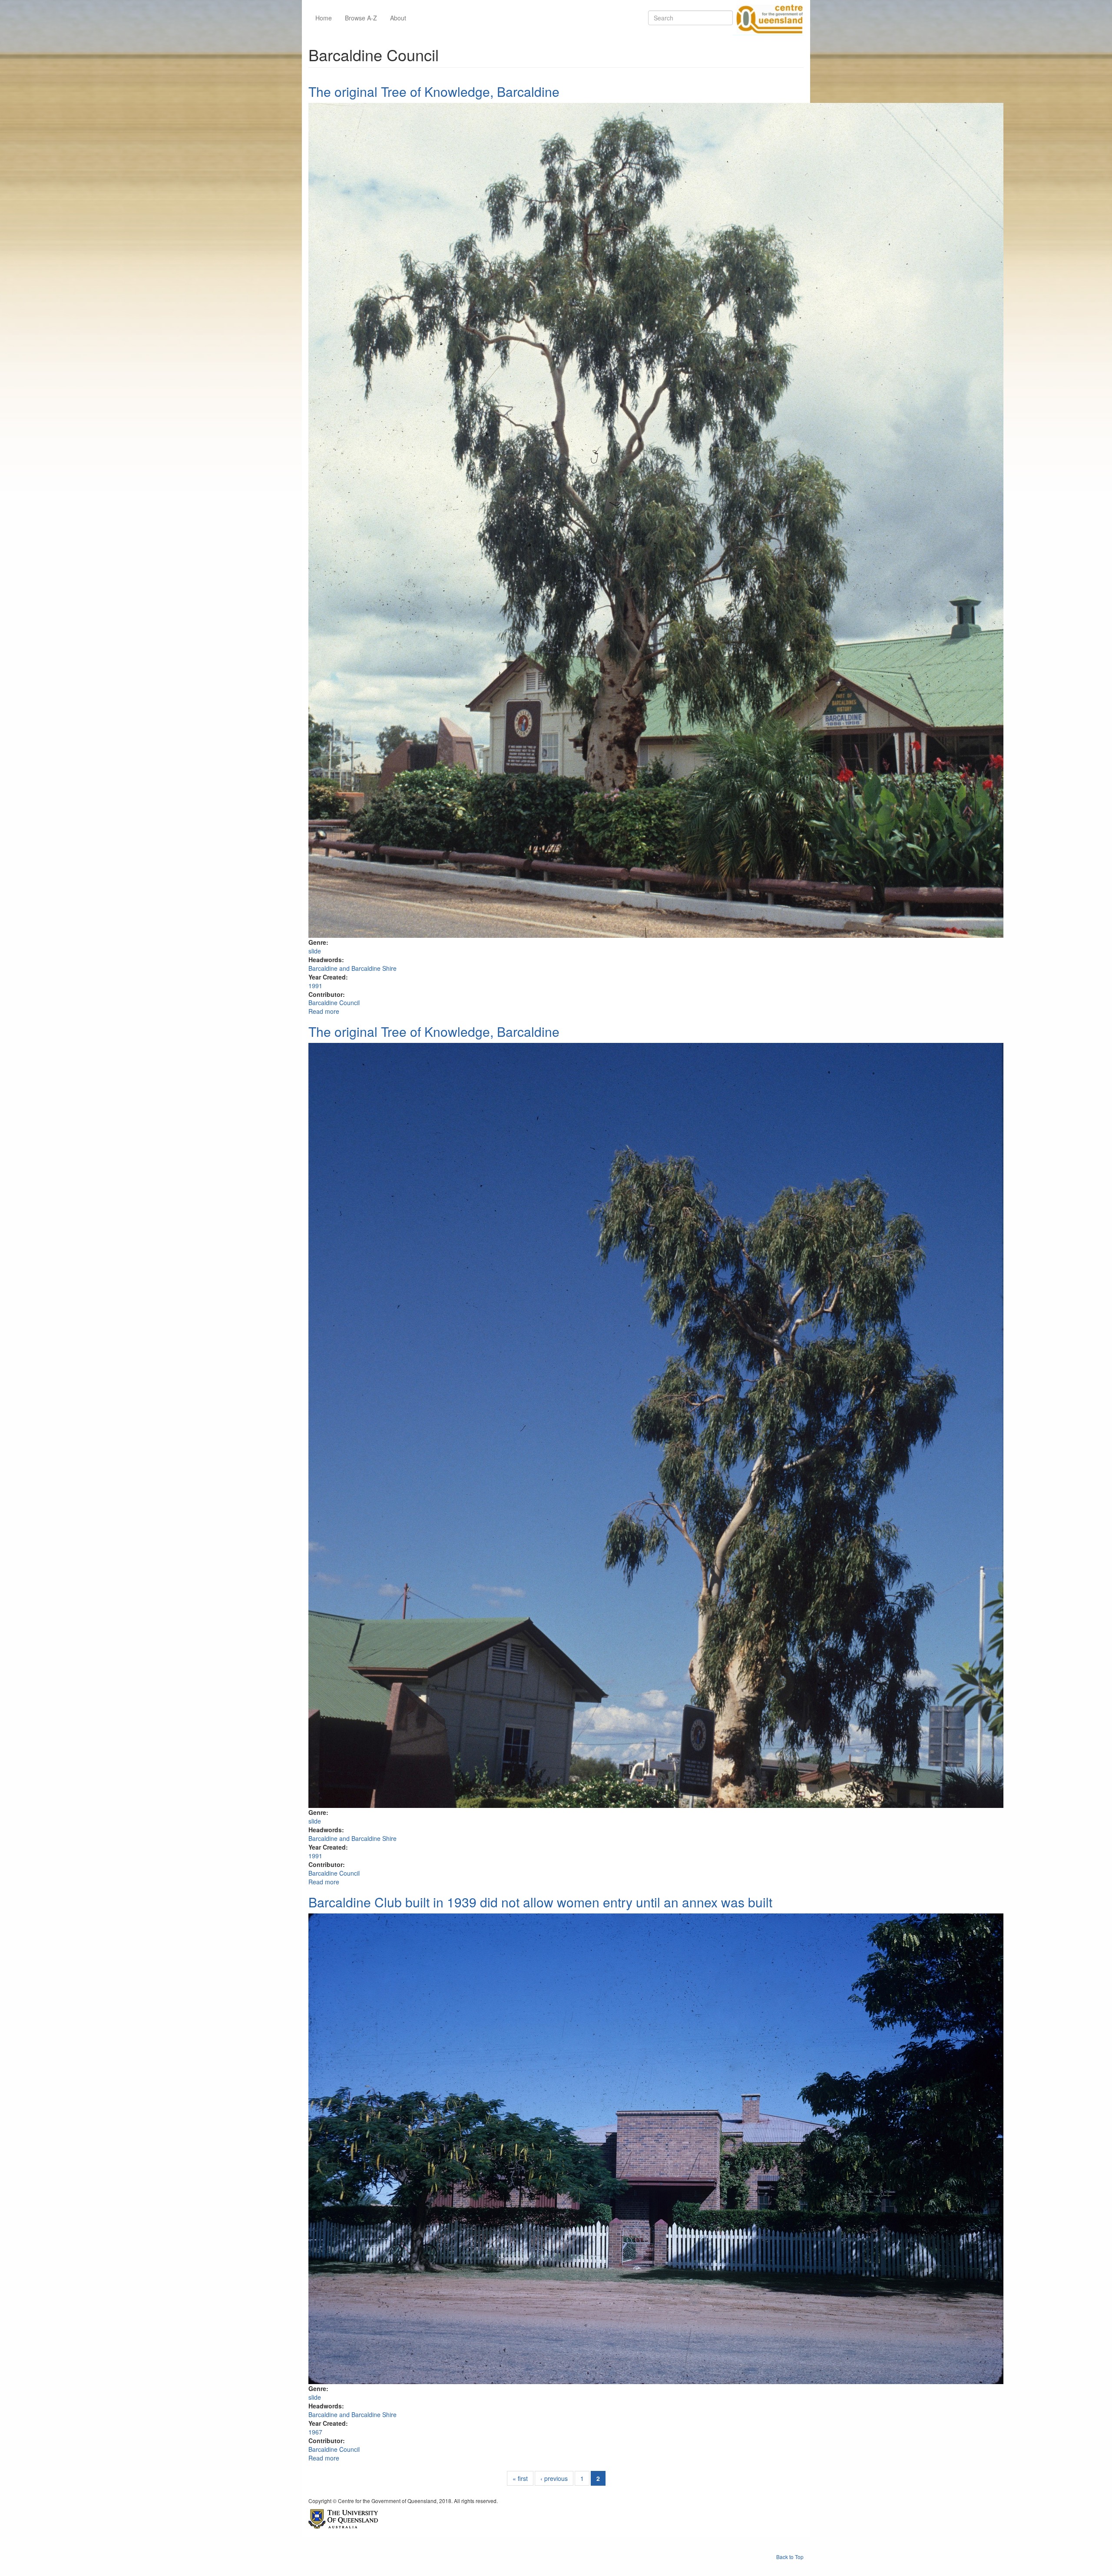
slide (315, 951)
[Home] (768, 18)
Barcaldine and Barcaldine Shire (352, 968)
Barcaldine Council (334, 1003)
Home (324, 18)
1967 (315, 2432)
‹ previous (554, 2478)
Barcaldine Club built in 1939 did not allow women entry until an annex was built (540, 1902)
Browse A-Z (361, 18)
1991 (315, 986)
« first (520, 2478)
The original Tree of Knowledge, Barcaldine (434, 91)
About (398, 18)
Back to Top (790, 2557)
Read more (324, 1011)
